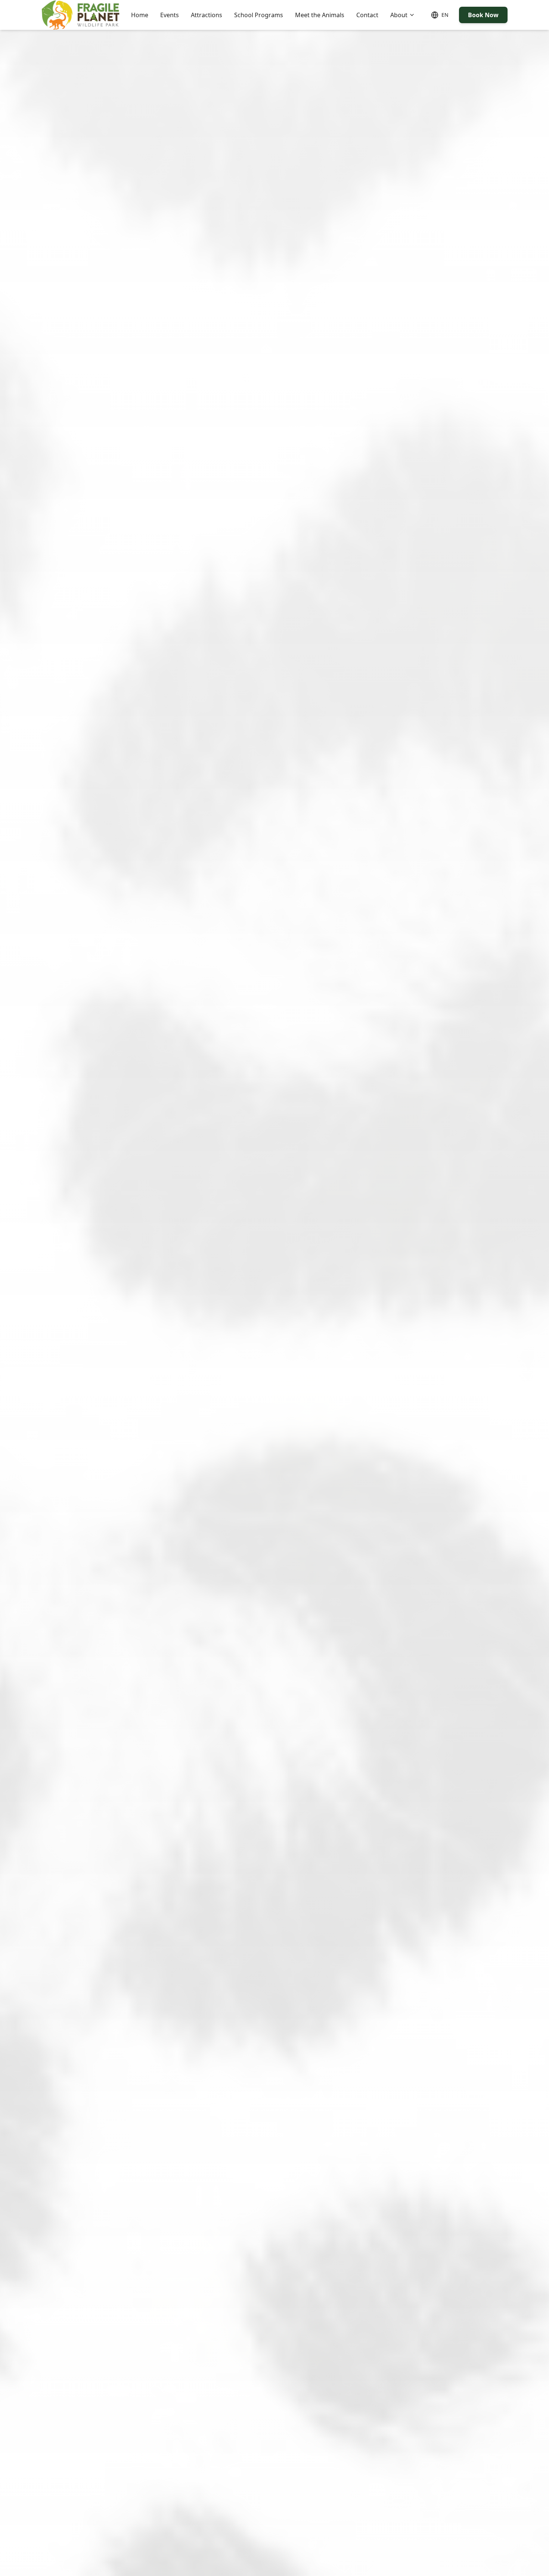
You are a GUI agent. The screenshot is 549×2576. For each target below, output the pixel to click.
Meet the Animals (320, 15)
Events (170, 15)
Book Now (483, 15)
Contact (367, 15)
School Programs (259, 15)
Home (140, 15)
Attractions (207, 15)
